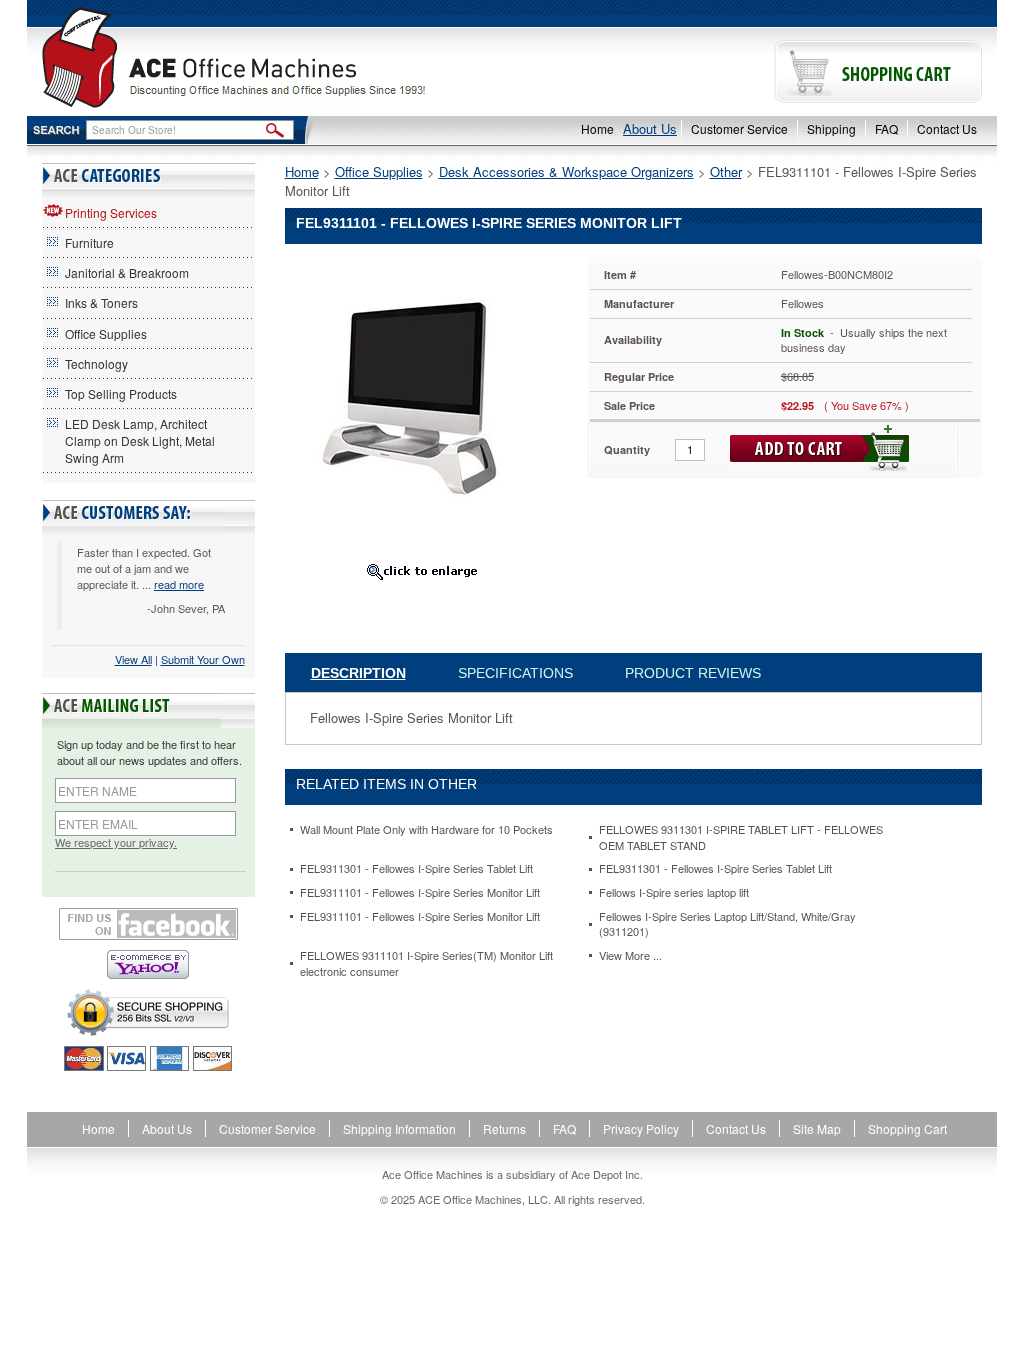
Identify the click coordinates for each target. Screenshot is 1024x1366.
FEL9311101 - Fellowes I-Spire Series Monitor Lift (420, 892)
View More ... (630, 955)
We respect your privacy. (116, 842)
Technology (96, 363)
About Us (650, 128)
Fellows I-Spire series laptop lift (674, 892)
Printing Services (111, 212)
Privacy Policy (641, 1128)
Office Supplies (106, 333)
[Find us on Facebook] (148, 924)
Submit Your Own (203, 659)
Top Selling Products (121, 393)
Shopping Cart (907, 1128)
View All (133, 659)
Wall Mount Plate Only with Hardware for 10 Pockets (426, 829)
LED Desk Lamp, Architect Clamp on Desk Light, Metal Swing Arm (140, 440)
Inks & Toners (101, 302)
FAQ (886, 128)
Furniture (89, 242)
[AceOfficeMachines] (269, 57)
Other (726, 171)
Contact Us (947, 128)
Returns (504, 1128)
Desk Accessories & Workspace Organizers (566, 171)
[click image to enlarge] (421, 571)
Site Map (817, 1128)
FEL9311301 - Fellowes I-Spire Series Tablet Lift (416, 868)
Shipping (831, 128)
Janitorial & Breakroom (127, 272)
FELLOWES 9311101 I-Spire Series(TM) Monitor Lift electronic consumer (426, 963)
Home (597, 128)
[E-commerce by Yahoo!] (148, 964)
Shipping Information (399, 1128)
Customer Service (739, 128)
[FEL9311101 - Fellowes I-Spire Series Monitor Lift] (435, 404)
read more (179, 584)
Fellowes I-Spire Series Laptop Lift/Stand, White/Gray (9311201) (727, 924)
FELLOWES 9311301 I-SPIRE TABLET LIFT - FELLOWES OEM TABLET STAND (741, 837)
